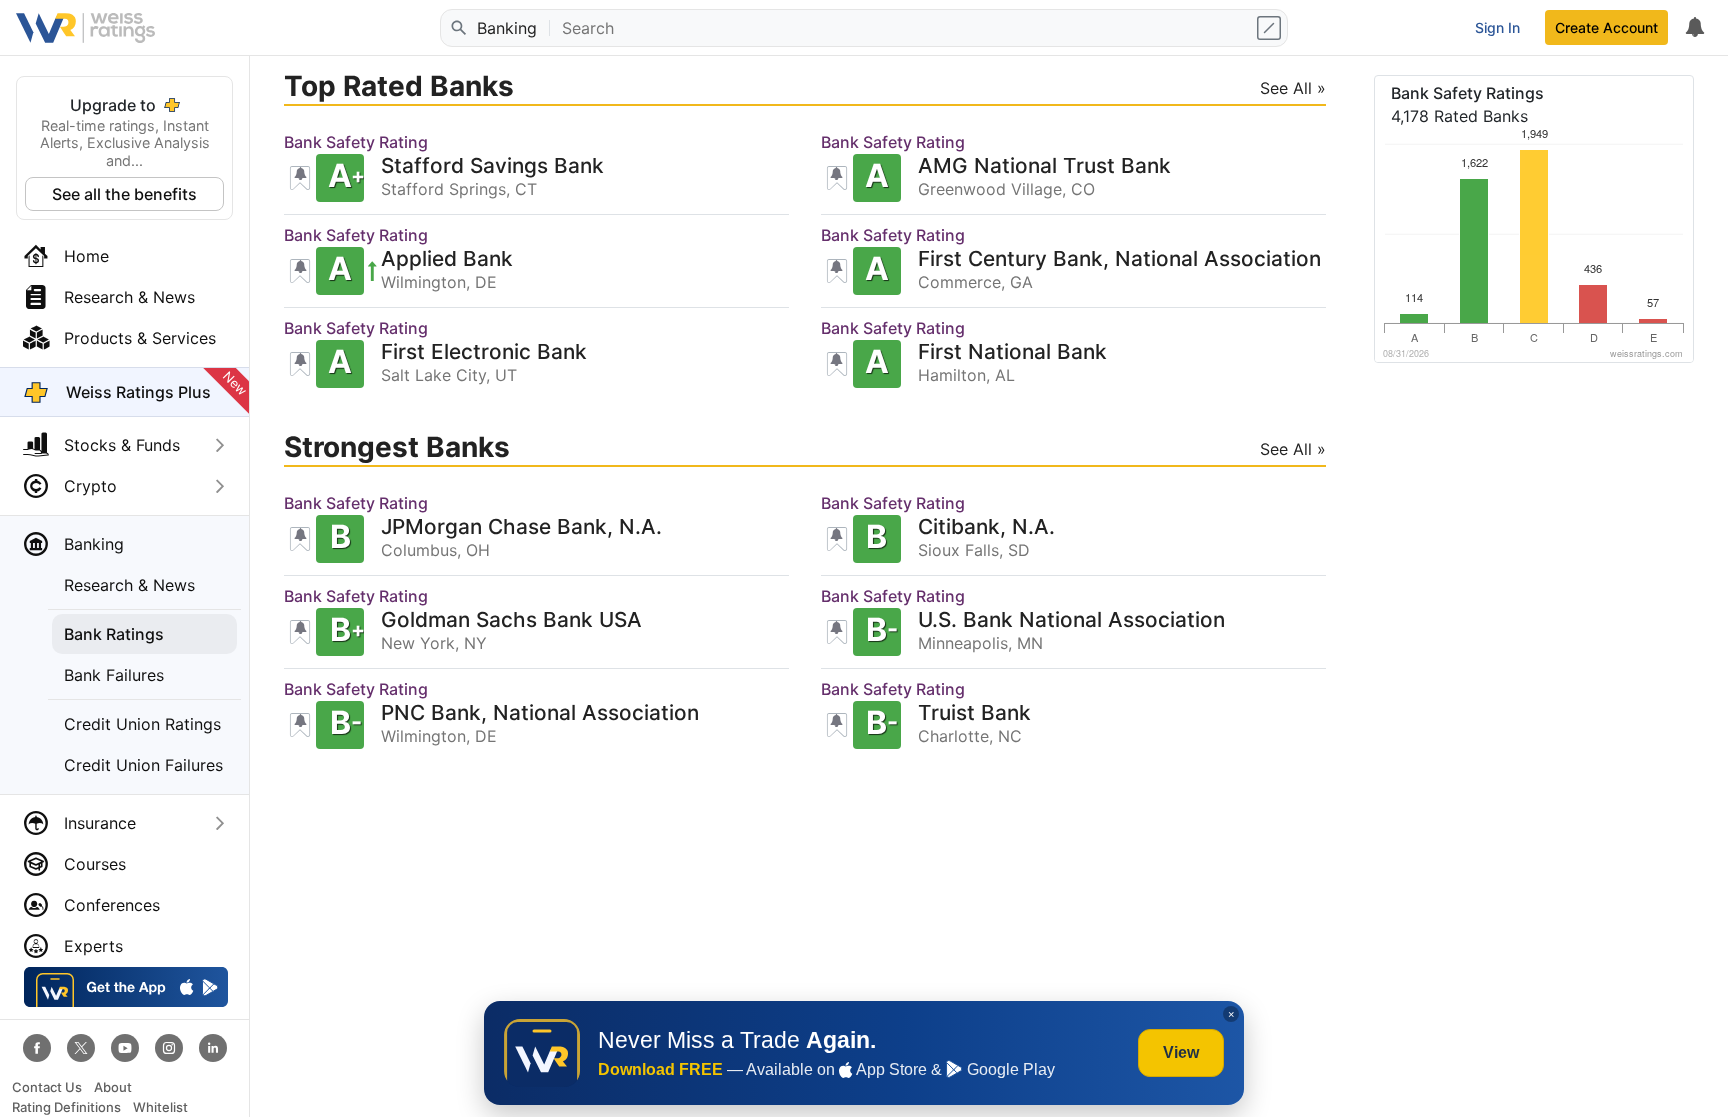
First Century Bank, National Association (1119, 259)
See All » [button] (1293, 88)
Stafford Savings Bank (492, 166)
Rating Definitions (66, 1107)
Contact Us (47, 1087)
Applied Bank (447, 259)
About (113, 1087)
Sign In (1497, 27)
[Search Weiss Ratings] (457, 28)
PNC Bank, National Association (540, 713)
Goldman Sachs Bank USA (511, 620)
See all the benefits (124, 194)
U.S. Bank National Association (1071, 620)
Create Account (1606, 27)
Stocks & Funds (122, 445)
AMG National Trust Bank (1044, 166)
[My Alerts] (1694, 28)
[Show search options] (1271, 28)
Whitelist (160, 1107)
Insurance (100, 823)
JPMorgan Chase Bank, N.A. (521, 527)
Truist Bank (974, 713)
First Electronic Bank (484, 352)
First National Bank (1012, 352)
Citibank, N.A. (986, 527)
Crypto (90, 486)
